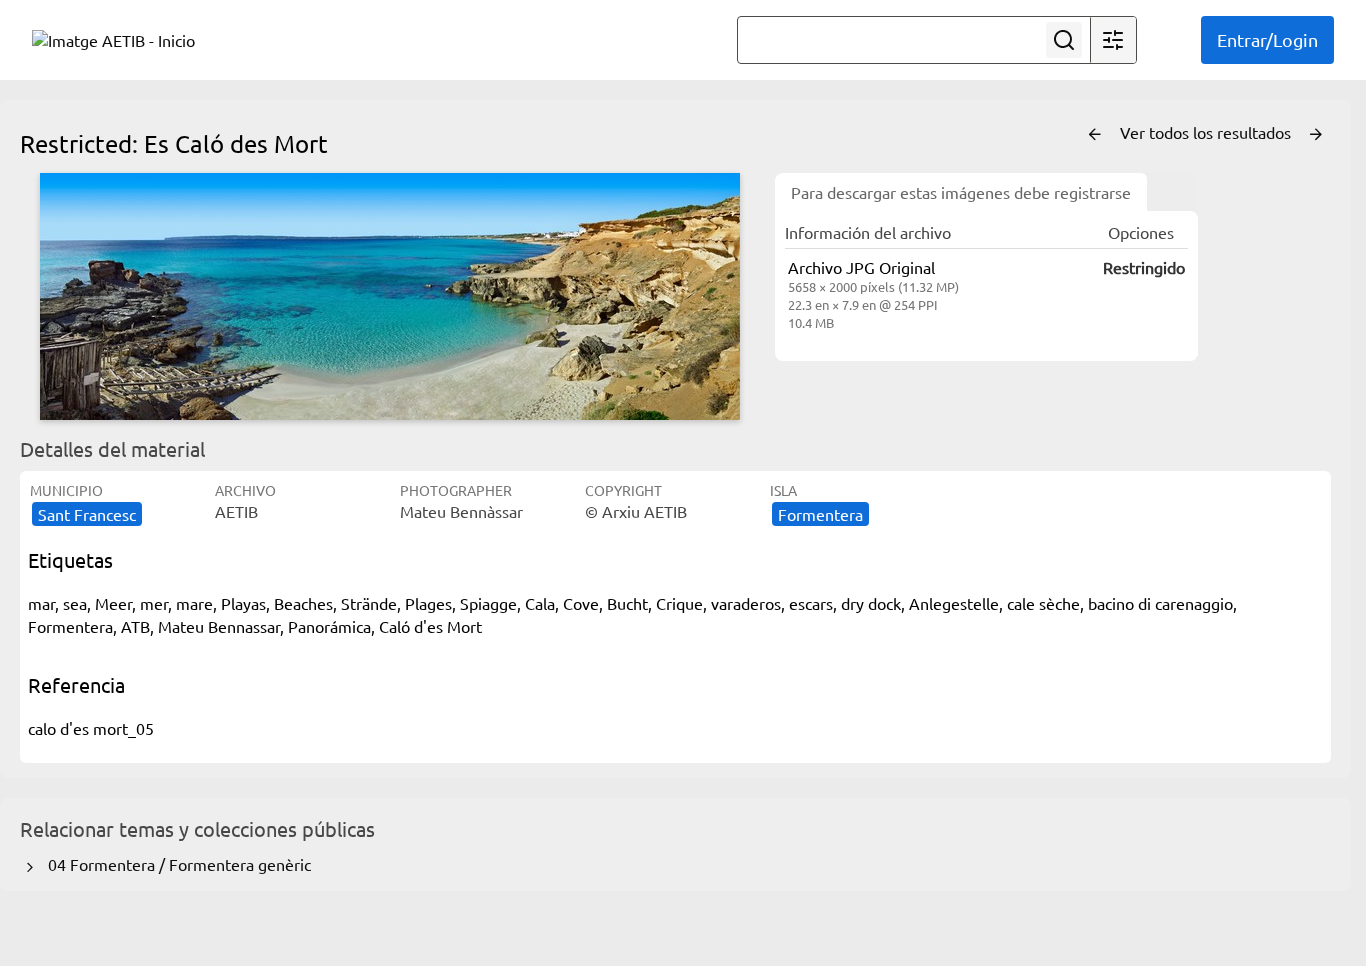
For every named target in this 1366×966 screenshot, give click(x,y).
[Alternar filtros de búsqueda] (1113, 40)
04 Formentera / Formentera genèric (175, 864)
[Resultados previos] (1095, 135)
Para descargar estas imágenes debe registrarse (961, 192)
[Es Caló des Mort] (390, 296)
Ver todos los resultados (1207, 132)
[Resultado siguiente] (1316, 135)
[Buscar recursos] (1064, 40)
